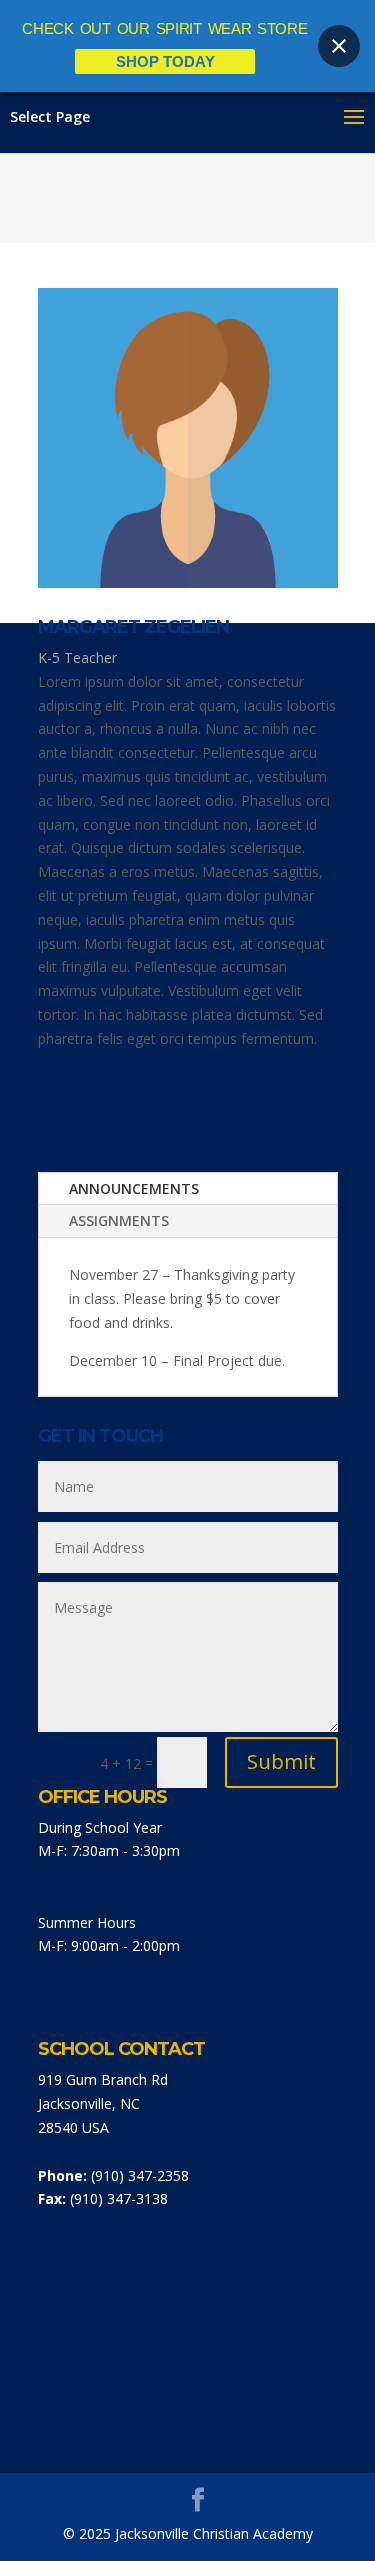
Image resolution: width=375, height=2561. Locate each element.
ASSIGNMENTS (119, 1220)
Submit (281, 1761)
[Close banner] (339, 46)
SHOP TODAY (165, 61)
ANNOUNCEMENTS (134, 1188)
